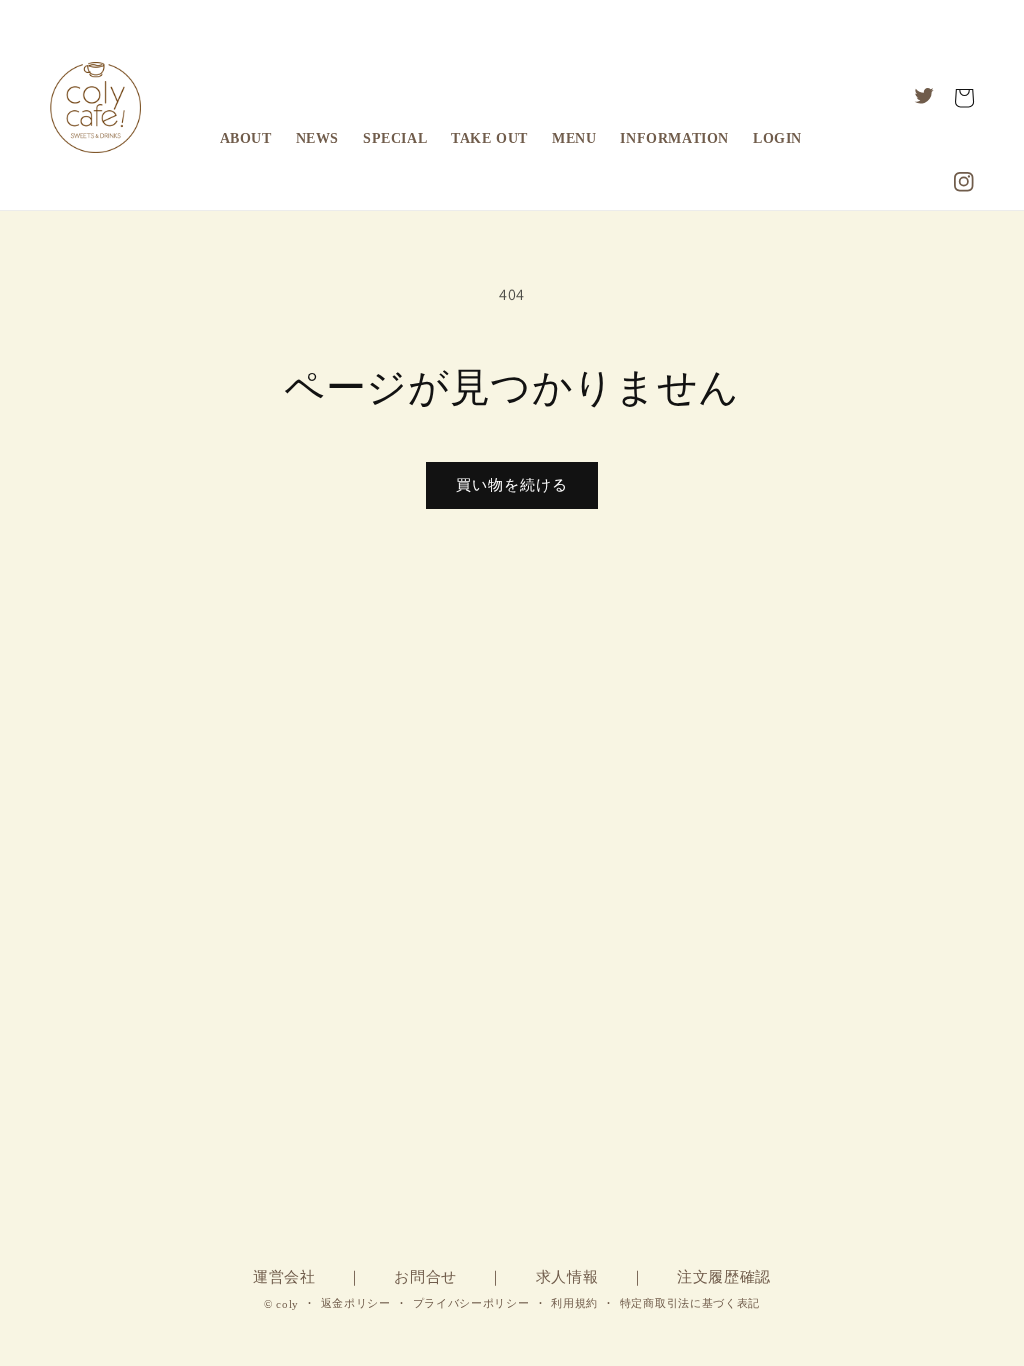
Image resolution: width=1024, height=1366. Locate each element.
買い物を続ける (512, 484)
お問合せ (425, 1277)
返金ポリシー (356, 1303)
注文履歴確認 (724, 1277)
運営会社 (284, 1277)
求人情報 (567, 1277)
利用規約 (574, 1303)
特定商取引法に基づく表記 (690, 1303)
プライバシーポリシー (471, 1303)
